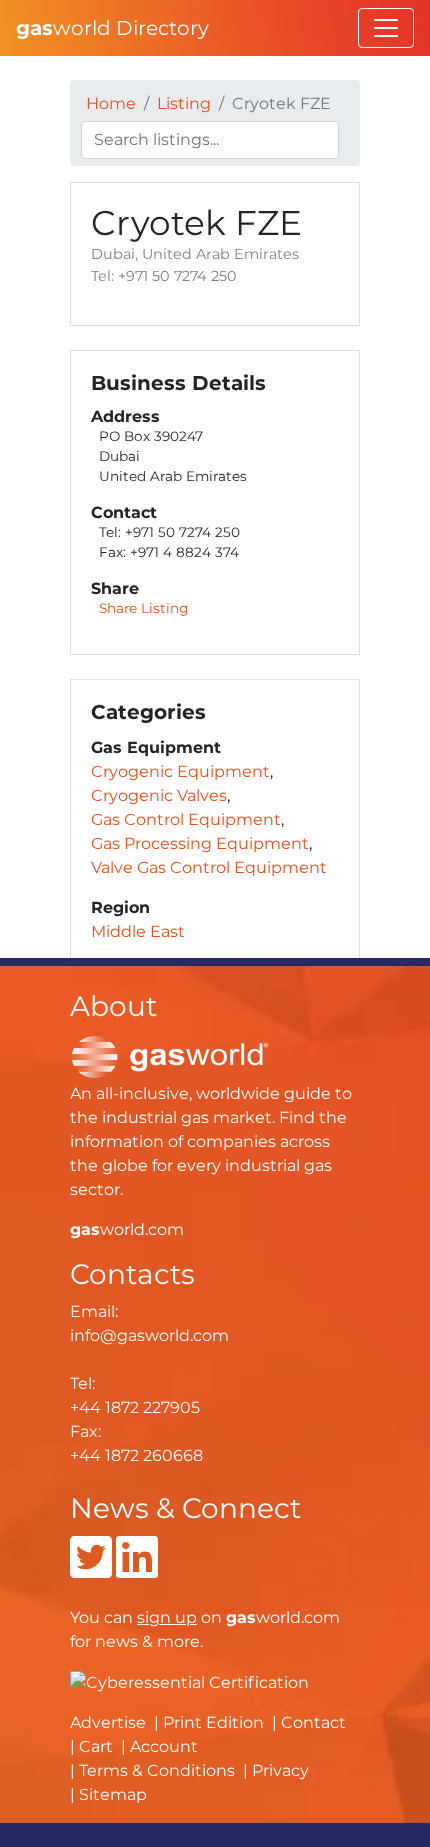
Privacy (280, 1770)
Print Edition (213, 1722)
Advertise (108, 1722)
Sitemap (113, 1794)
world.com (127, 1229)
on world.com (238, 1617)
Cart (96, 1746)
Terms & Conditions (157, 1770)
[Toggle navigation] (386, 28)
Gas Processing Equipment (200, 843)
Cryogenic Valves (159, 795)
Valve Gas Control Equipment (209, 867)
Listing (184, 103)
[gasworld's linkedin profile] (137, 1569)
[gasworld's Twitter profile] (91, 1569)
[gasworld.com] (170, 1055)
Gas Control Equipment (186, 819)
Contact (313, 1722)
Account (164, 1746)
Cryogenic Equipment (180, 771)
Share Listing (143, 608)
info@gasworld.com (149, 1335)
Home (111, 103)
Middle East (138, 931)
